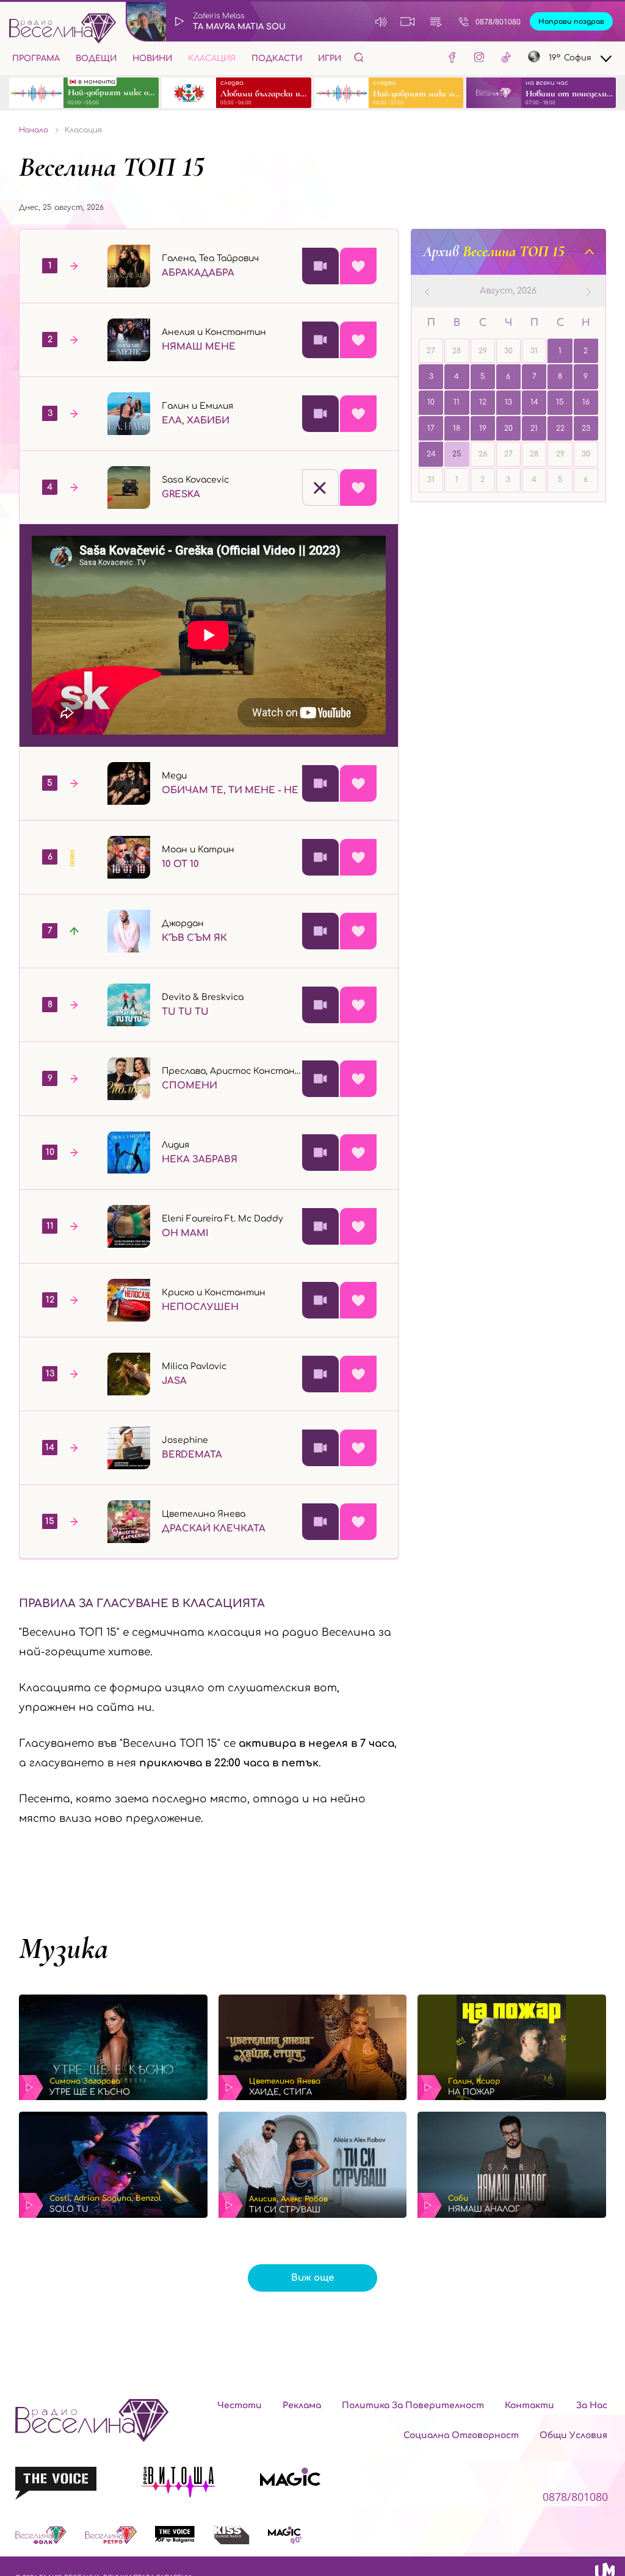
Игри (330, 59)
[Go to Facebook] (452, 59)
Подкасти (277, 59)
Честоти (240, 2405)
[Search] (359, 57)
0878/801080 (498, 22)
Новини (152, 59)
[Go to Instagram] (479, 59)
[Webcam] (408, 21)
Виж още (312, 2278)
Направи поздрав (571, 22)
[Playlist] (436, 21)
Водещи (96, 59)
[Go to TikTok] (506, 59)
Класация (212, 59)
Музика (63, 1948)
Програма (36, 59)
